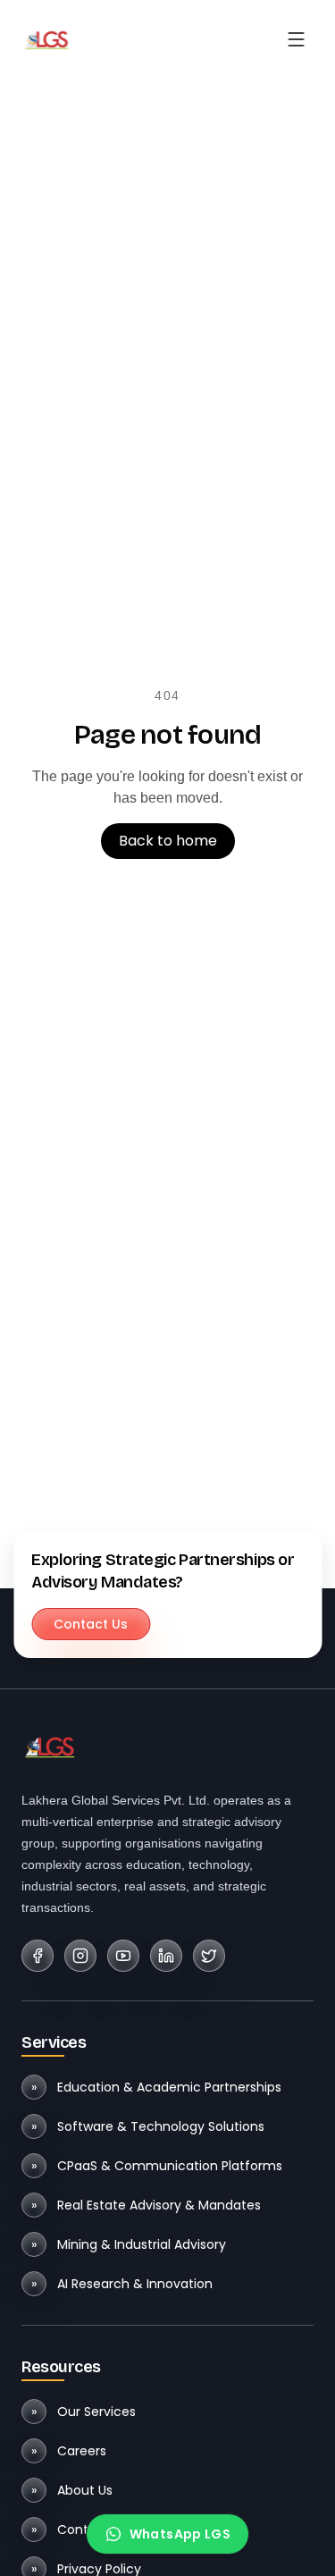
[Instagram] (80, 1956)
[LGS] (46, 39)
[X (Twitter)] (209, 1956)
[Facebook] (38, 1956)
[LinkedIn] (166, 1956)
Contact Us (91, 1624)
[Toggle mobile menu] (296, 39)
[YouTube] (123, 1956)
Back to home (168, 841)
